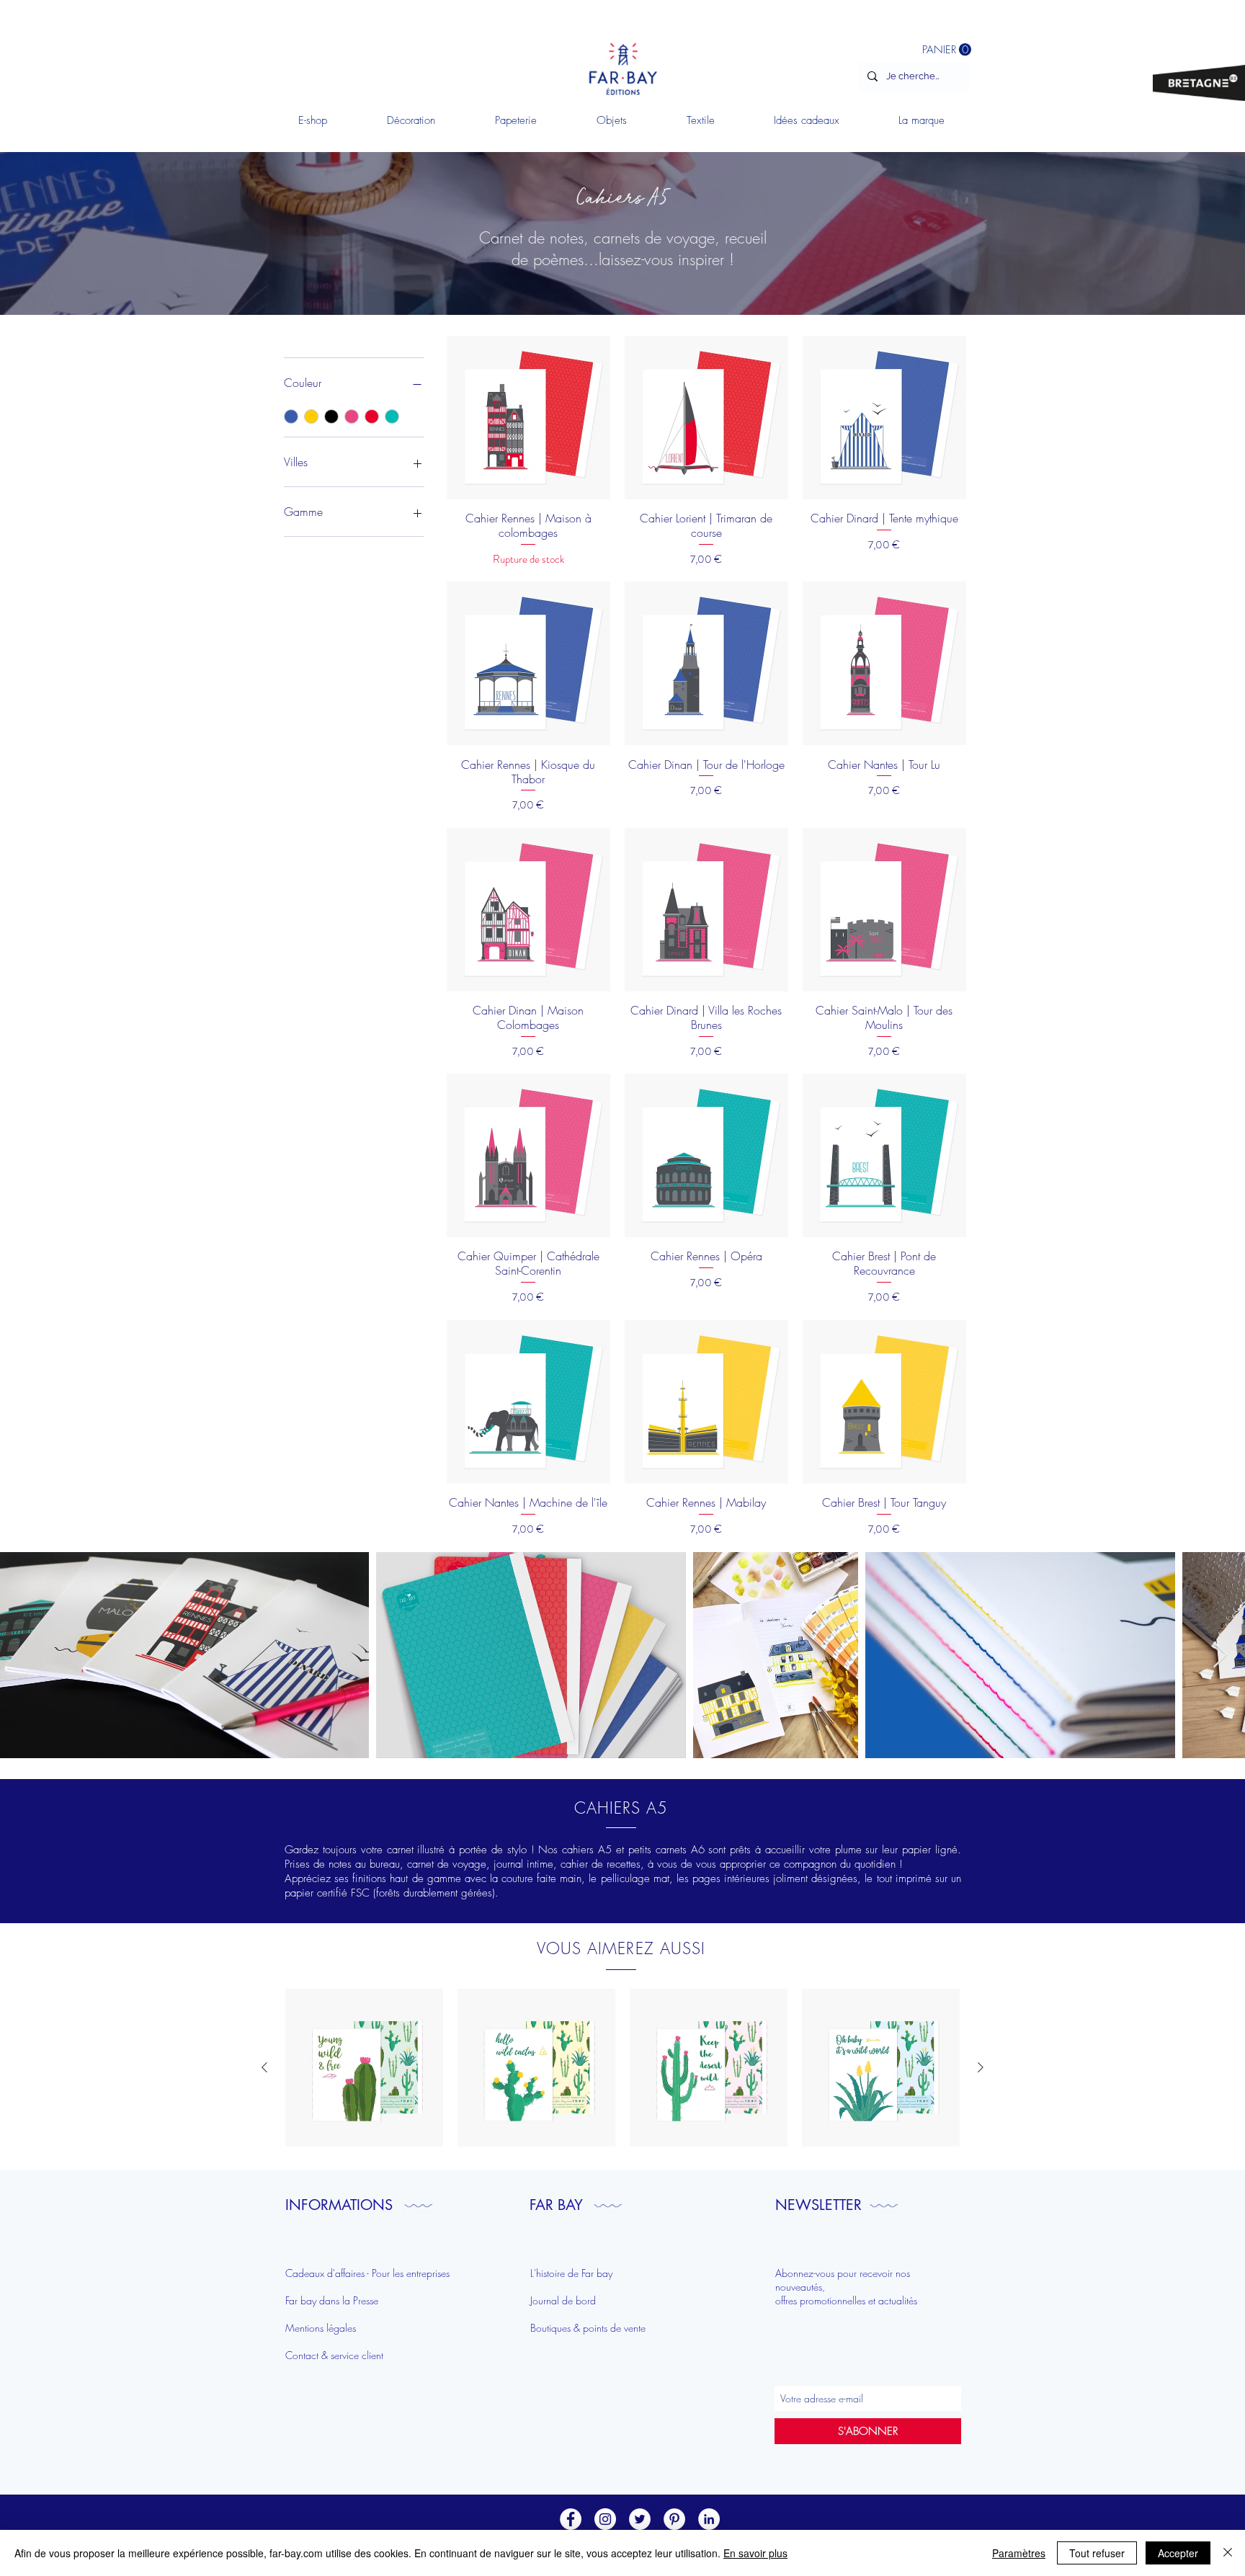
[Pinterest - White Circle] (674, 2519)
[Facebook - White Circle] (571, 2519)
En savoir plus (755, 2553)
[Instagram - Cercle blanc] (605, 2519)
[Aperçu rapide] (364, 2068)
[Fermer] (1228, 2553)
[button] (411, 120)
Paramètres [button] (1019, 2553)
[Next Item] (1220, 1655)
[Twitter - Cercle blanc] (640, 2519)
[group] (622, 2068)
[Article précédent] (264, 2067)
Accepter (1178, 2553)
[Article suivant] (981, 2067)
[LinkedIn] (709, 2519)
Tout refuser (1097, 2553)
